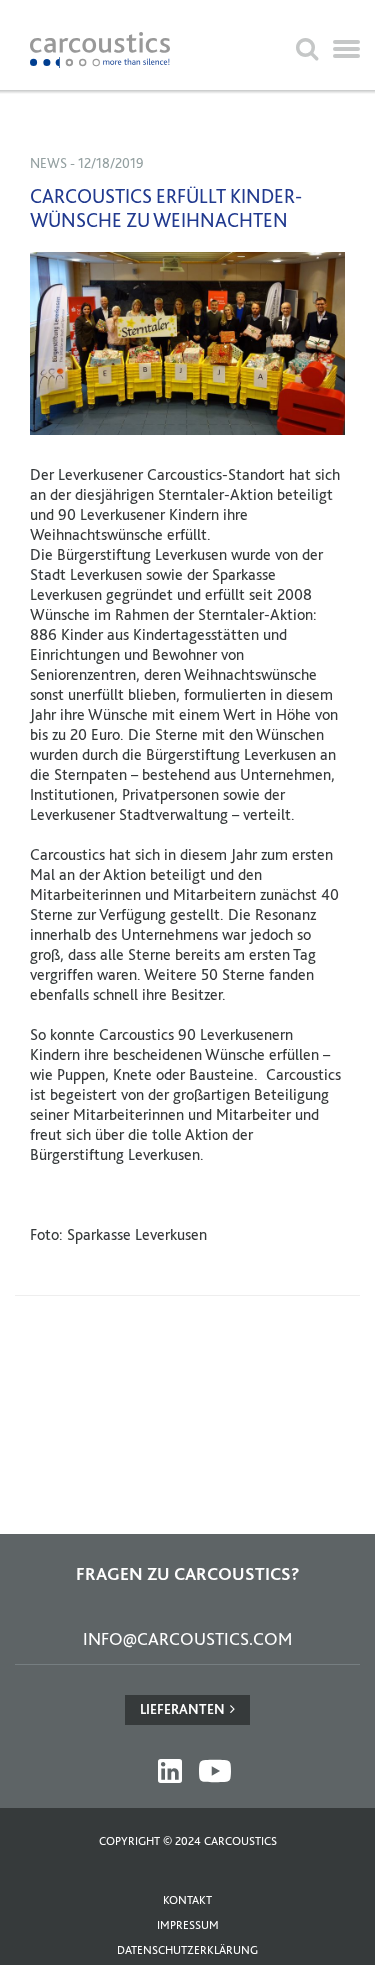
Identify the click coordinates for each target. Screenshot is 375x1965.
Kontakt (187, 1900)
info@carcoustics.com (187, 1638)
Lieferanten (182, 1709)
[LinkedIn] (170, 1771)
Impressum (188, 1925)
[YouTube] (215, 1771)
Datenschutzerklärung (187, 1950)
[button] (346, 50)
